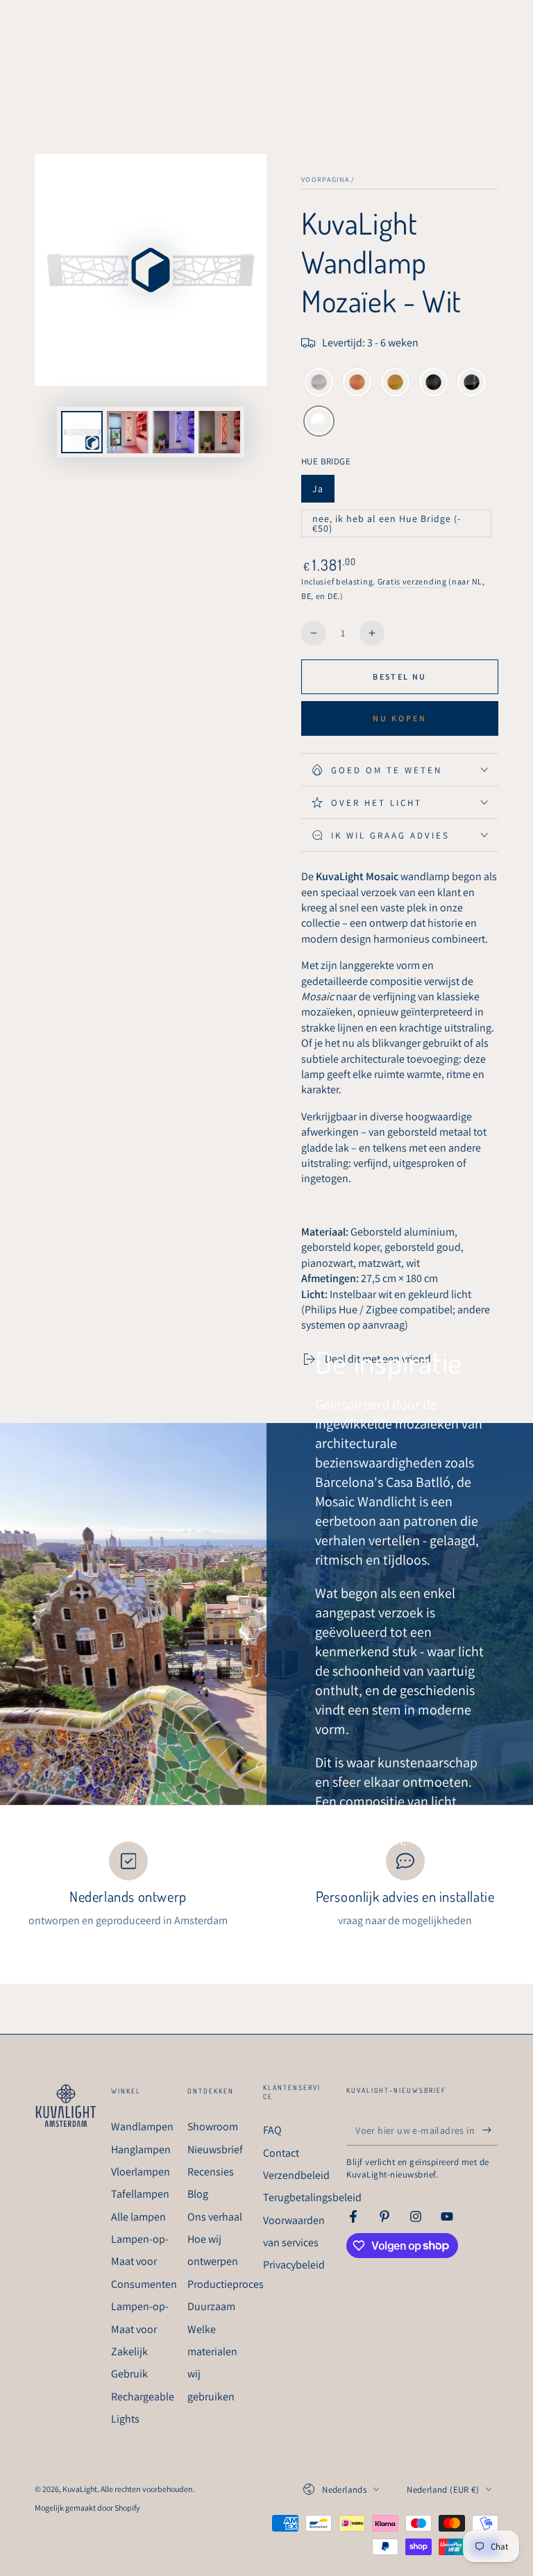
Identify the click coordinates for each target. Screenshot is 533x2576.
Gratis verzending (412, 581)
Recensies (211, 2172)
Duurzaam (211, 2306)
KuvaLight (80, 2489)
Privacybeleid (294, 2265)
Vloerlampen (141, 2172)
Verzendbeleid (296, 2175)
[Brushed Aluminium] (319, 384)
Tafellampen (140, 2194)
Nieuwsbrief (215, 2149)
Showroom (213, 2127)
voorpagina (325, 179)
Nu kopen (400, 718)
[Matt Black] (433, 384)
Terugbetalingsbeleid (312, 2197)
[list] (266, 1885)
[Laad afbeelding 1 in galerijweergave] (128, 432)
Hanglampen (141, 2149)
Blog (198, 2194)
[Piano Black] (472, 384)
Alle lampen (138, 2217)
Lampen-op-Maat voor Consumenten (144, 2262)
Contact (281, 2153)
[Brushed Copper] (357, 384)
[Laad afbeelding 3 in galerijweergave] (219, 432)
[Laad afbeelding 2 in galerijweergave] (174, 432)
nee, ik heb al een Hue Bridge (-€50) (386, 525)
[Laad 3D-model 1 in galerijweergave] (82, 432)
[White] (319, 423)
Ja (323, 493)
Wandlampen (142, 2127)
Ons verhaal (215, 2217)
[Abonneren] (490, 2130)
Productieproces (226, 2284)
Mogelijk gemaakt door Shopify (87, 2508)
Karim (332, 1874)
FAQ (272, 2130)
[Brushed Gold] (395, 384)
